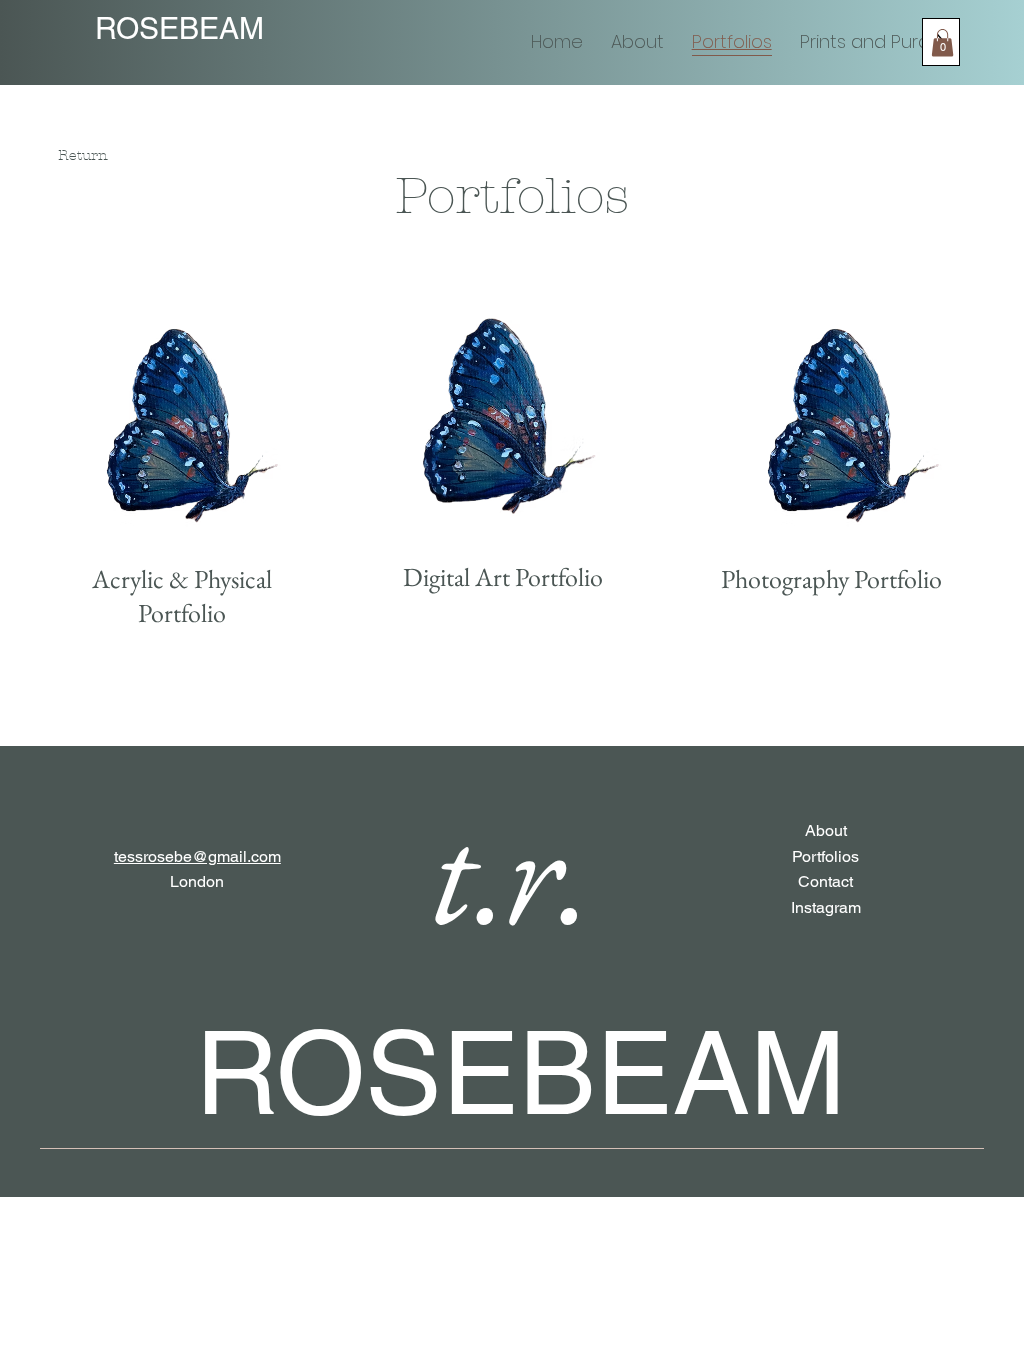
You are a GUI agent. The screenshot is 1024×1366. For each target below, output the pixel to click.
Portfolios (825, 856)
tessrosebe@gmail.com (197, 856)
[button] (942, 42)
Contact (825, 881)
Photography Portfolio (831, 579)
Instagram (826, 907)
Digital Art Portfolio (503, 577)
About (826, 830)
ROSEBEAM (179, 28)
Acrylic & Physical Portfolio (182, 595)
